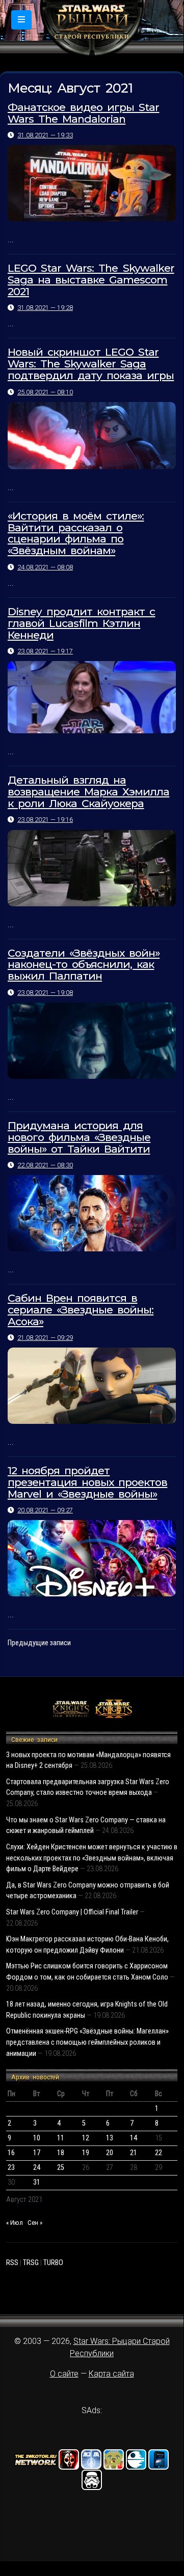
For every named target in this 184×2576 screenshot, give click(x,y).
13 (110, 2138)
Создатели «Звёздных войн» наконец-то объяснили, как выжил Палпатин (84, 965)
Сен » (35, 2223)
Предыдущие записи (39, 1643)
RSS (12, 2263)
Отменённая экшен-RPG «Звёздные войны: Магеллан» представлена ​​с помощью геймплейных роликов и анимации (87, 2042)
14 (134, 2138)
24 (37, 2168)
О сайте (64, 2374)
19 (86, 2153)
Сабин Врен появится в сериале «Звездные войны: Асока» (81, 1310)
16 (11, 2153)
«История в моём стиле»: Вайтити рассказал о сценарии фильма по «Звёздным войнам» (76, 533)
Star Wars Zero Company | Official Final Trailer (72, 1912)
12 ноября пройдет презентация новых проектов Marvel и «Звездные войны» (87, 1482)
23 (11, 2168)
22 (159, 2153)
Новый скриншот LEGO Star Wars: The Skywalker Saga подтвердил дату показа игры (91, 364)
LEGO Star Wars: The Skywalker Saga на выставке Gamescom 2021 (91, 280)
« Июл (15, 2223)
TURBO (53, 2263)
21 (134, 2153)
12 (86, 2138)
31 (37, 2182)
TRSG (31, 2263)
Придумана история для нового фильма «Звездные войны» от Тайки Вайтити (79, 1137)
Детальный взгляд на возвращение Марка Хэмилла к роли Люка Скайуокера (88, 792)
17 (37, 2153)
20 (110, 2153)
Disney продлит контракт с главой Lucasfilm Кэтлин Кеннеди (81, 623)
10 (37, 2138)
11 (61, 2138)
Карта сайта (111, 2374)
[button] (21, 20)
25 (61, 2168)
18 (61, 2153)
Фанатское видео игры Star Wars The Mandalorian (83, 113)
